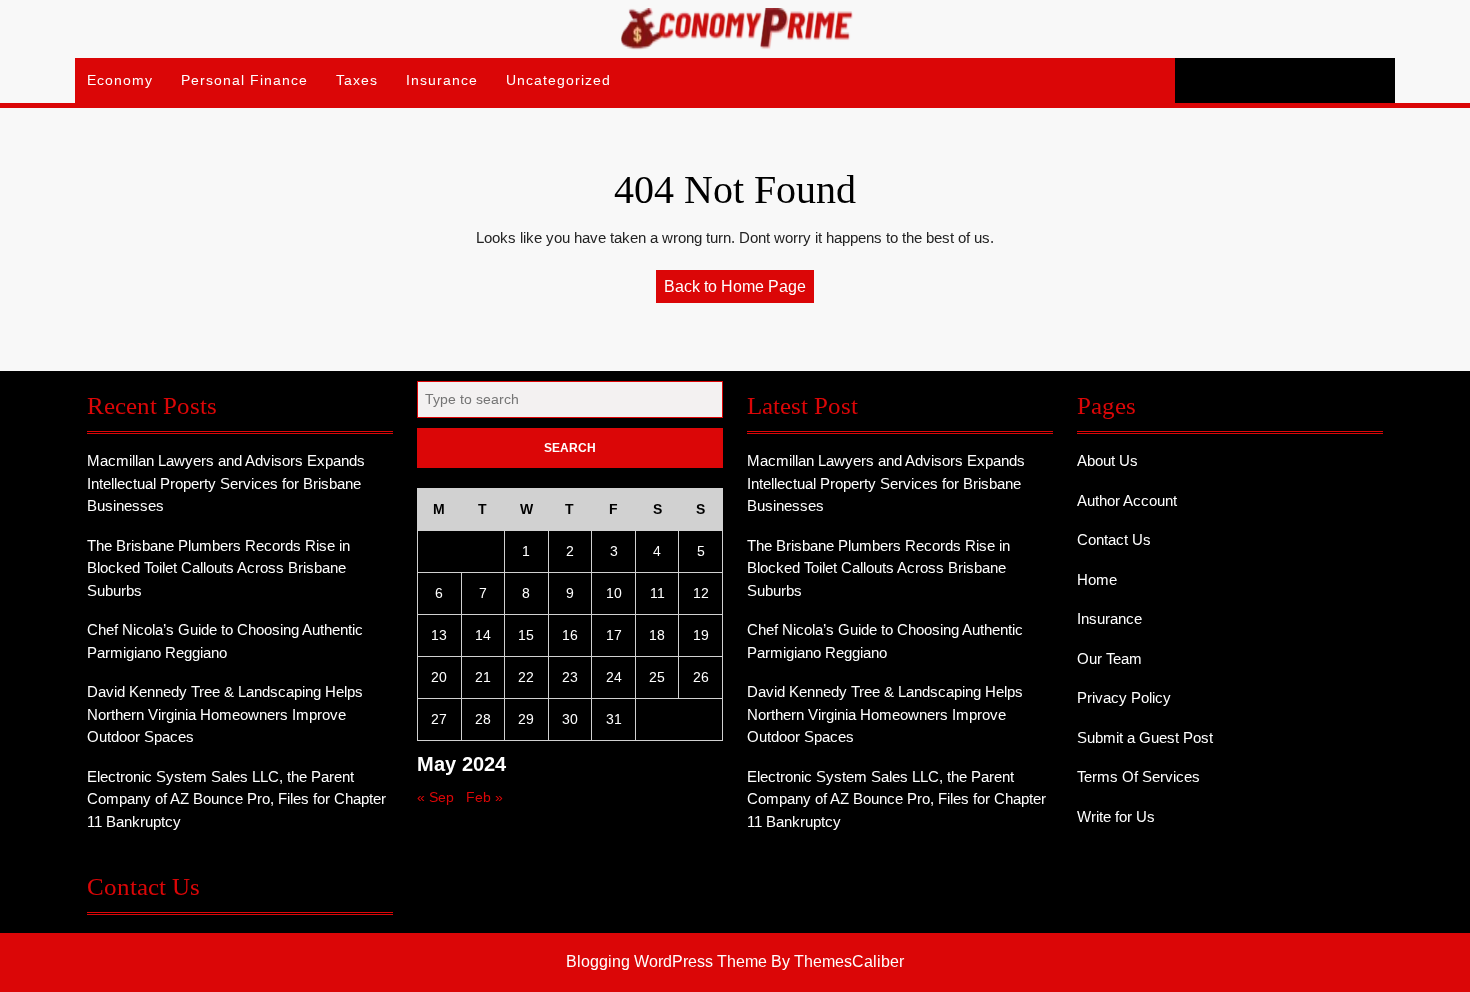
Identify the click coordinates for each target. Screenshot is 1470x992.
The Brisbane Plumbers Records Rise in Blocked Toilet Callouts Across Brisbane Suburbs (218, 568)
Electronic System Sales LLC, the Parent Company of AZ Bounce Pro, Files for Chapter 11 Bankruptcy (236, 799)
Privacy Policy (1124, 697)
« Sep (435, 797)
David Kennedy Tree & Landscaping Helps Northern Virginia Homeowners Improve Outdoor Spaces (225, 714)
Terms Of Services (1138, 776)
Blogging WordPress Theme (666, 961)
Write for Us (1116, 816)
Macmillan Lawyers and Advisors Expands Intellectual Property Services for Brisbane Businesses (226, 483)
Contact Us (1114, 539)
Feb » (484, 797)
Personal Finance (244, 80)
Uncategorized (558, 80)
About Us (1107, 460)
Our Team (1109, 658)
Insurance (442, 80)
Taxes (357, 80)
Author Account (1127, 500)
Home (1097, 579)
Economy (120, 80)
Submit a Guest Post (1145, 737)
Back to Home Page (739, 290)
